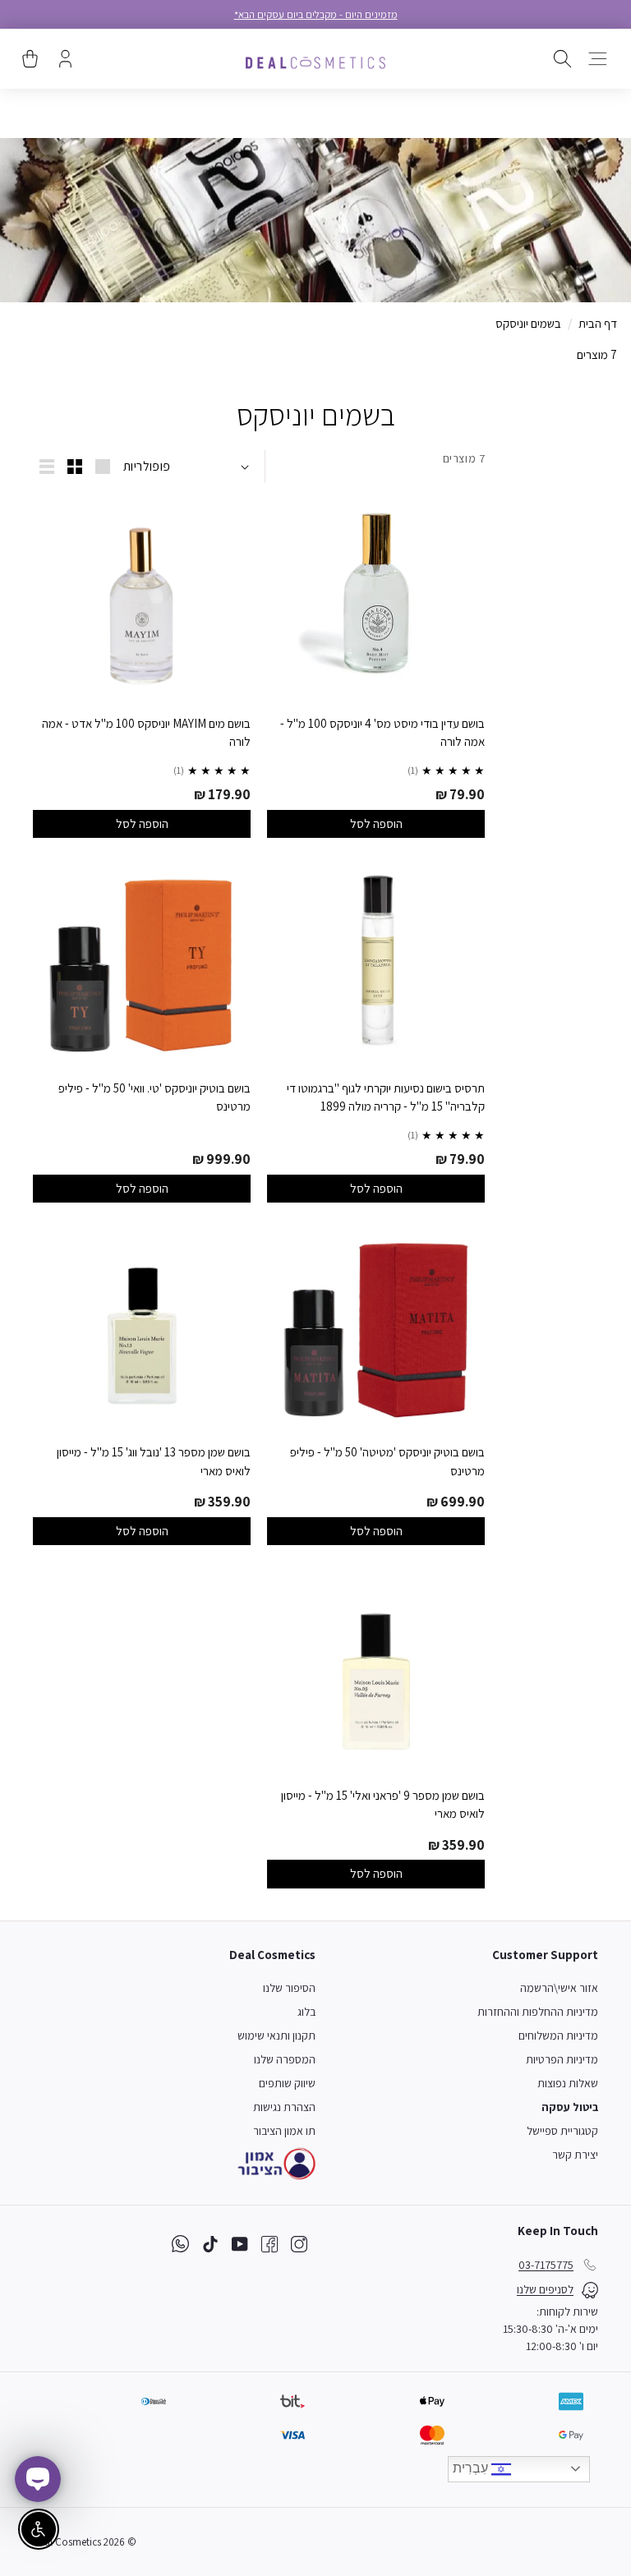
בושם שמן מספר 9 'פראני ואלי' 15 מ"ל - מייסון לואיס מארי (383, 1805)
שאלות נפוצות (568, 2083)
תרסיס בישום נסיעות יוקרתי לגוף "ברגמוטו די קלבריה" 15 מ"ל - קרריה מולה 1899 (386, 1097)
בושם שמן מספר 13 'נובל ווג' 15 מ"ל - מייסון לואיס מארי (154, 1461)
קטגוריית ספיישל (562, 2131)
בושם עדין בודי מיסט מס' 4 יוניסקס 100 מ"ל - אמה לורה (382, 733)
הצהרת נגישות (284, 2107)
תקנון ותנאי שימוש (276, 2035)
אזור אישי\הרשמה (559, 1988)
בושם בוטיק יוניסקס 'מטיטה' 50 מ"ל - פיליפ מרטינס (387, 1461)
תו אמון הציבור (284, 2131)
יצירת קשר (575, 2155)
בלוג (306, 2012)
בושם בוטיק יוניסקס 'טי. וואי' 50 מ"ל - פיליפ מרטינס (154, 1097)
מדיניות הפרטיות (562, 2059)
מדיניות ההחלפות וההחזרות (538, 2012)
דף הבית (598, 323)
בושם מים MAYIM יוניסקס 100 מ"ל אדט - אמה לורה (146, 733)
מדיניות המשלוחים (558, 2035)
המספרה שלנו (285, 2059)
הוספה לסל (376, 823)
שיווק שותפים (287, 2083)
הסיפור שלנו (289, 1988)
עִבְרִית (472, 2468)
